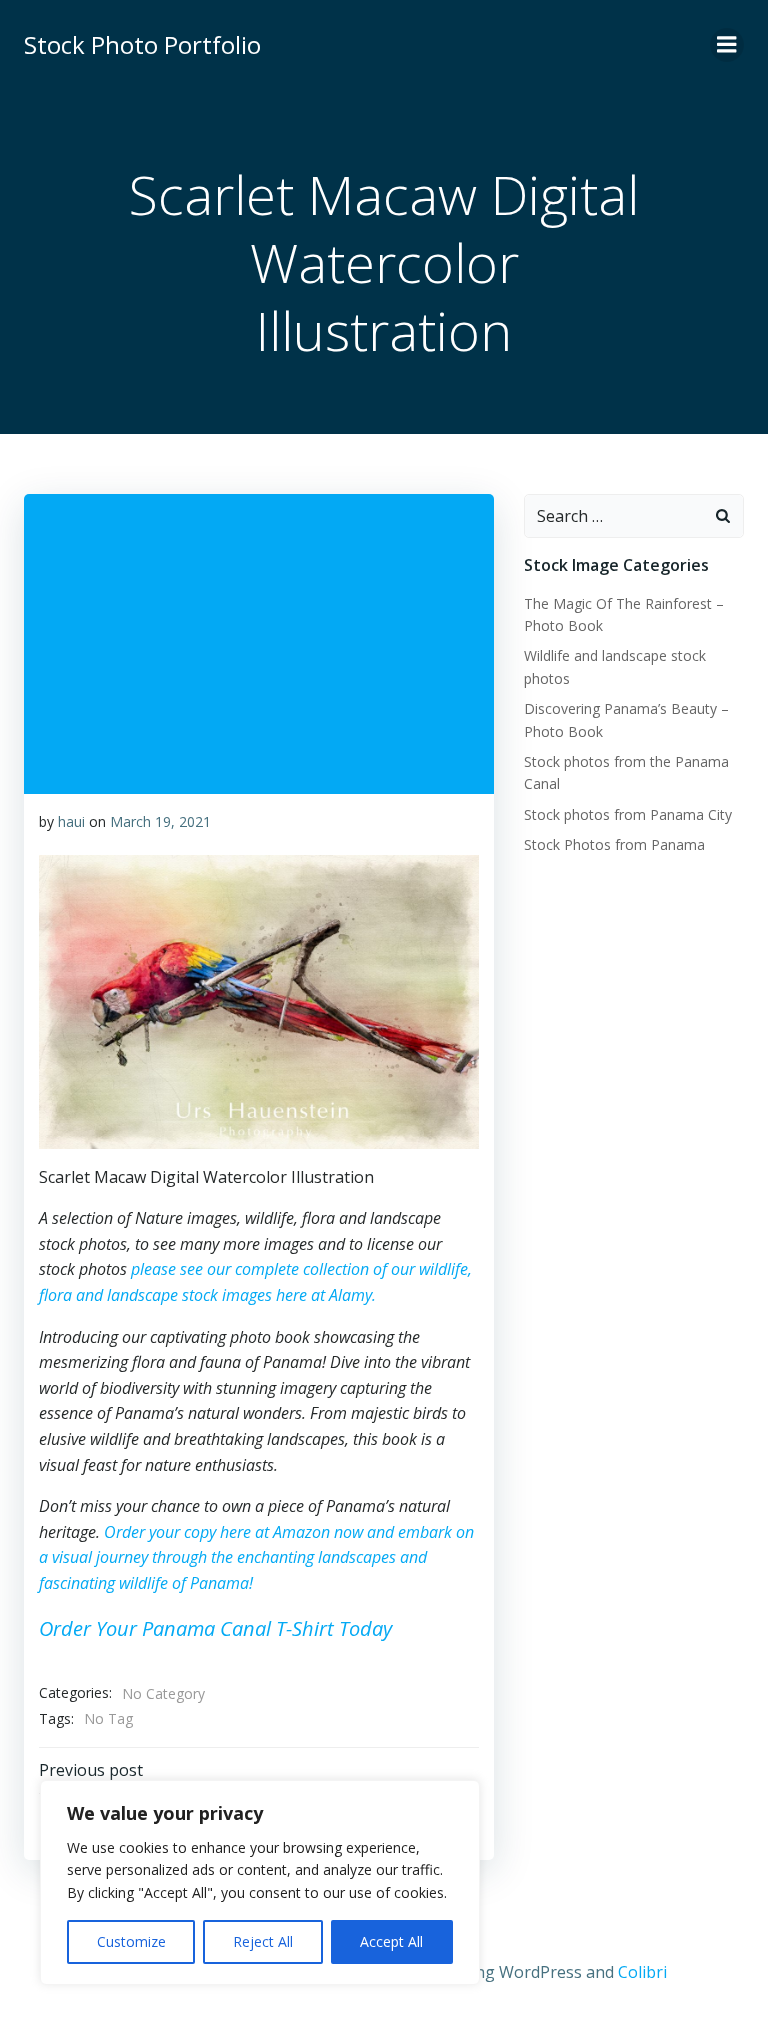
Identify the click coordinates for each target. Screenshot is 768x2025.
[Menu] (727, 45)
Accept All (391, 1941)
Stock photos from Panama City (628, 814)
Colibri (642, 1972)
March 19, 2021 (160, 821)
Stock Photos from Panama (614, 844)
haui (71, 821)
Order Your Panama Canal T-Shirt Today (215, 1628)
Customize (131, 1941)
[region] (260, 1882)
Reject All (263, 1941)
